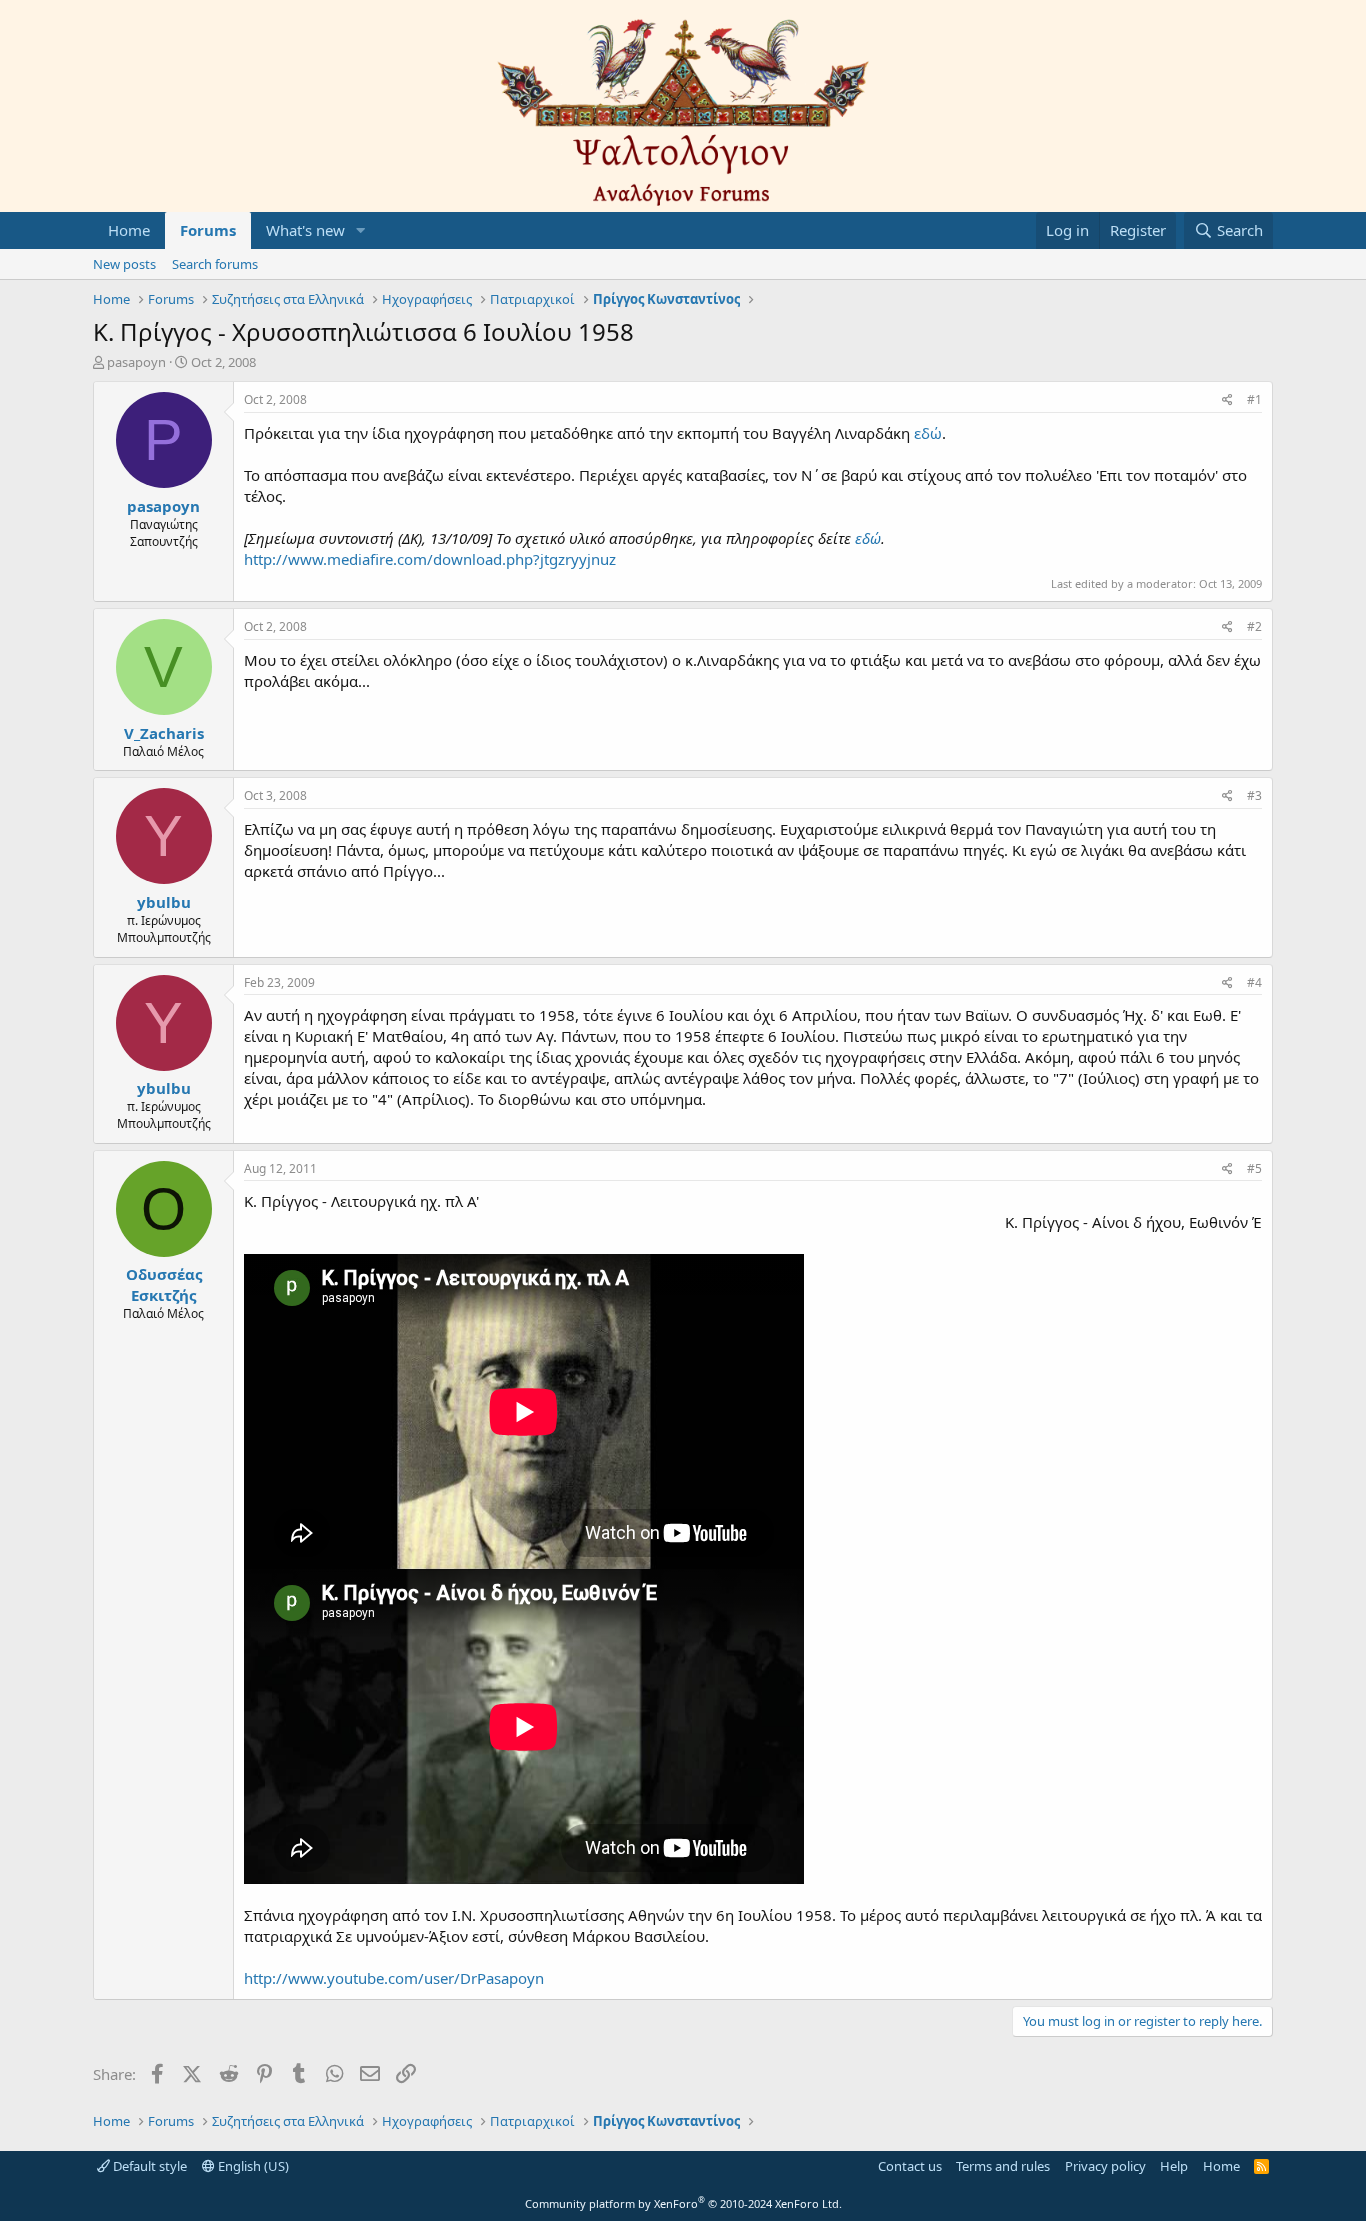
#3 (1254, 795)
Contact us (910, 2166)
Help (1174, 2166)
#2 (1254, 626)
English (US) (252, 2166)
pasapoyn (136, 362)
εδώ (928, 433)
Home (129, 230)
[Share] (1227, 400)
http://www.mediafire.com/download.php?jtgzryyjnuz (430, 559)
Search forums (215, 264)
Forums (208, 230)
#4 (1254, 982)
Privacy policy (1105, 2166)
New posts (124, 264)
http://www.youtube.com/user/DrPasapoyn (394, 1978)
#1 (1254, 399)
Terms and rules (1003, 2166)
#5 (1254, 1168)
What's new (305, 230)
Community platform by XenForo (683, 2203)
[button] (361, 230)
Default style (148, 2166)
